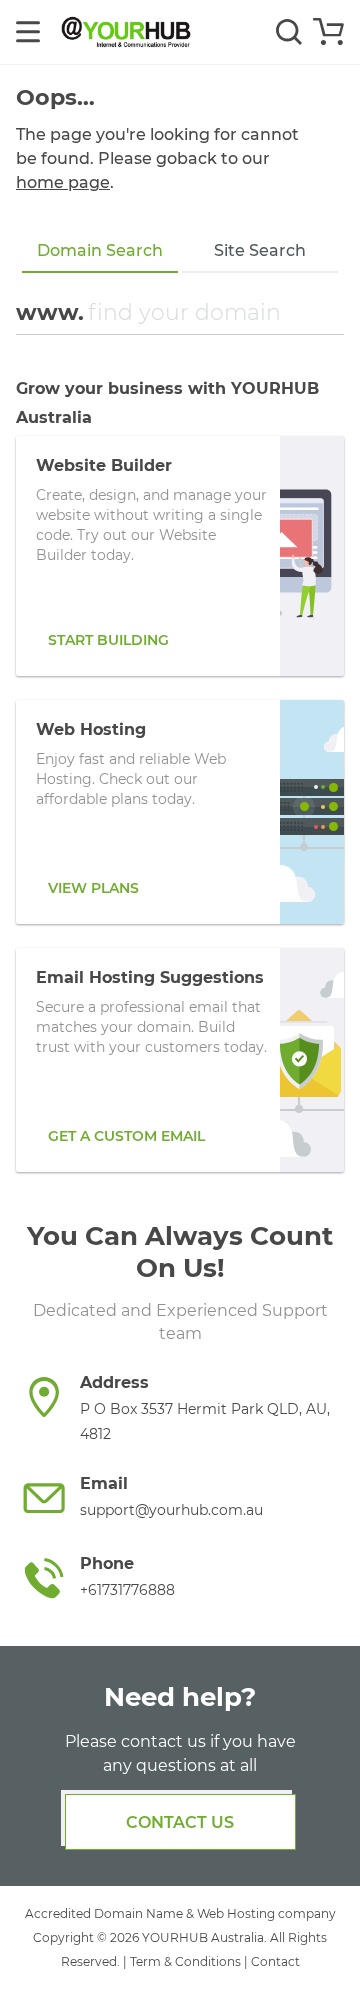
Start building (108, 640)
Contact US (180, 1822)
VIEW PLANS (93, 888)
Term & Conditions (185, 1961)
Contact (275, 1961)
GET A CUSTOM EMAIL (126, 1136)
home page (63, 182)
